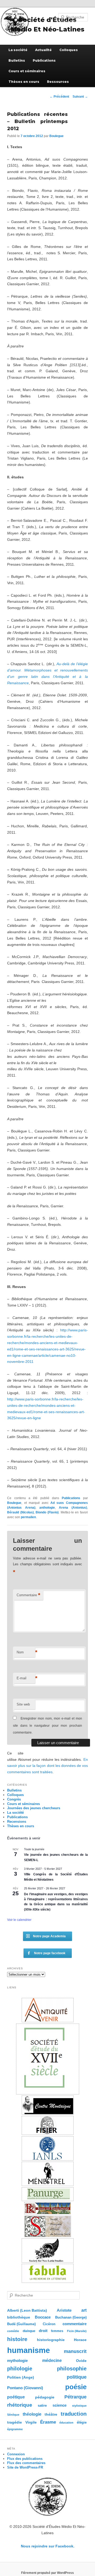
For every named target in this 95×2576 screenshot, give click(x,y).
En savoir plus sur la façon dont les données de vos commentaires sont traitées (47, 1766)
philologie (20, 2369)
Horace (80, 2340)
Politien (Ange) (21, 2377)
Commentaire (28, 1595)
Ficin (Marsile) (77, 2331)
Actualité (43, 50)
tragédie (15, 2422)
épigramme (15, 2429)
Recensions (17, 1822)
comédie (13, 2331)
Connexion (16, 2454)
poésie (76, 2387)
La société (18, 50)
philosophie (72, 2369)
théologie (32, 2414)
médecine (52, 2360)
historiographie (51, 2340)
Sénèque (13, 2415)
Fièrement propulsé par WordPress (47, 2573)
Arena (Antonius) (73, 1508)
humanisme (28, 2350)
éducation (66, 2423)
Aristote (64, 2310)
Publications (44, 60)
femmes (57, 2331)
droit (43, 2331)
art (84, 2310)
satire (42, 2405)
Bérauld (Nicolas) (20, 1512)
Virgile (31, 2422)
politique (77, 2377)
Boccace (43, 2317)
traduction (74, 2414)
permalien (28, 1517)
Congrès (14, 1799)
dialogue (29, 2331)
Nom (26, 1652)
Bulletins (17, 60)
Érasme (48, 2422)
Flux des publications (25, 2459)
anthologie (47, 1508)
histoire (17, 2339)
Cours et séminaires (27, 71)
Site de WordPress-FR (25, 2467)
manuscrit (75, 2351)
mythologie (17, 2360)
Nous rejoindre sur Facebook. (48, 2546)
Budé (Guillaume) (21, 2324)
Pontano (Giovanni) (25, 2388)
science (60, 2405)
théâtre (51, 2414)
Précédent (59, 97)
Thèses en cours (24, 82)
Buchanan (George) (71, 2317)
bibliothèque (19, 2317)
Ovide (81, 2361)
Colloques (69, 50)
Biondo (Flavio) (47, 1512)
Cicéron (49, 2324)
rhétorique (20, 2405)
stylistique (79, 2406)
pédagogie (45, 2397)
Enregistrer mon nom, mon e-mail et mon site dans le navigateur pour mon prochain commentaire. (47, 1725)
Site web (23, 1704)
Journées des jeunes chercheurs (34, 1808)
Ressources (58, 82)
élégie (82, 2422)
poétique (16, 2397)
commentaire (75, 2324)
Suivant (80, 97)
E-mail (26, 1678)
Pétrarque (75, 2397)
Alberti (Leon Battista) (27, 2310)
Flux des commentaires (26, 2463)
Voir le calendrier (19, 1920)
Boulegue (56, 136)
